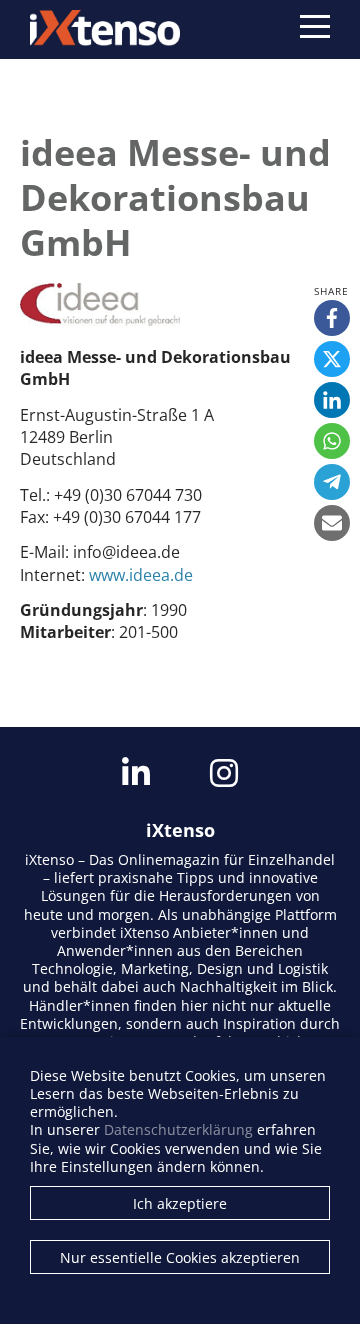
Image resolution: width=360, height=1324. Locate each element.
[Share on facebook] (332, 318)
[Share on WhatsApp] (332, 441)
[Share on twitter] (332, 359)
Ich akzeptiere (180, 1203)
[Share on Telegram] (332, 482)
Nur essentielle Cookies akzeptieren (180, 1257)
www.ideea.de (141, 575)
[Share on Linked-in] (332, 400)
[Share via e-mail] (332, 523)
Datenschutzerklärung (178, 1129)
